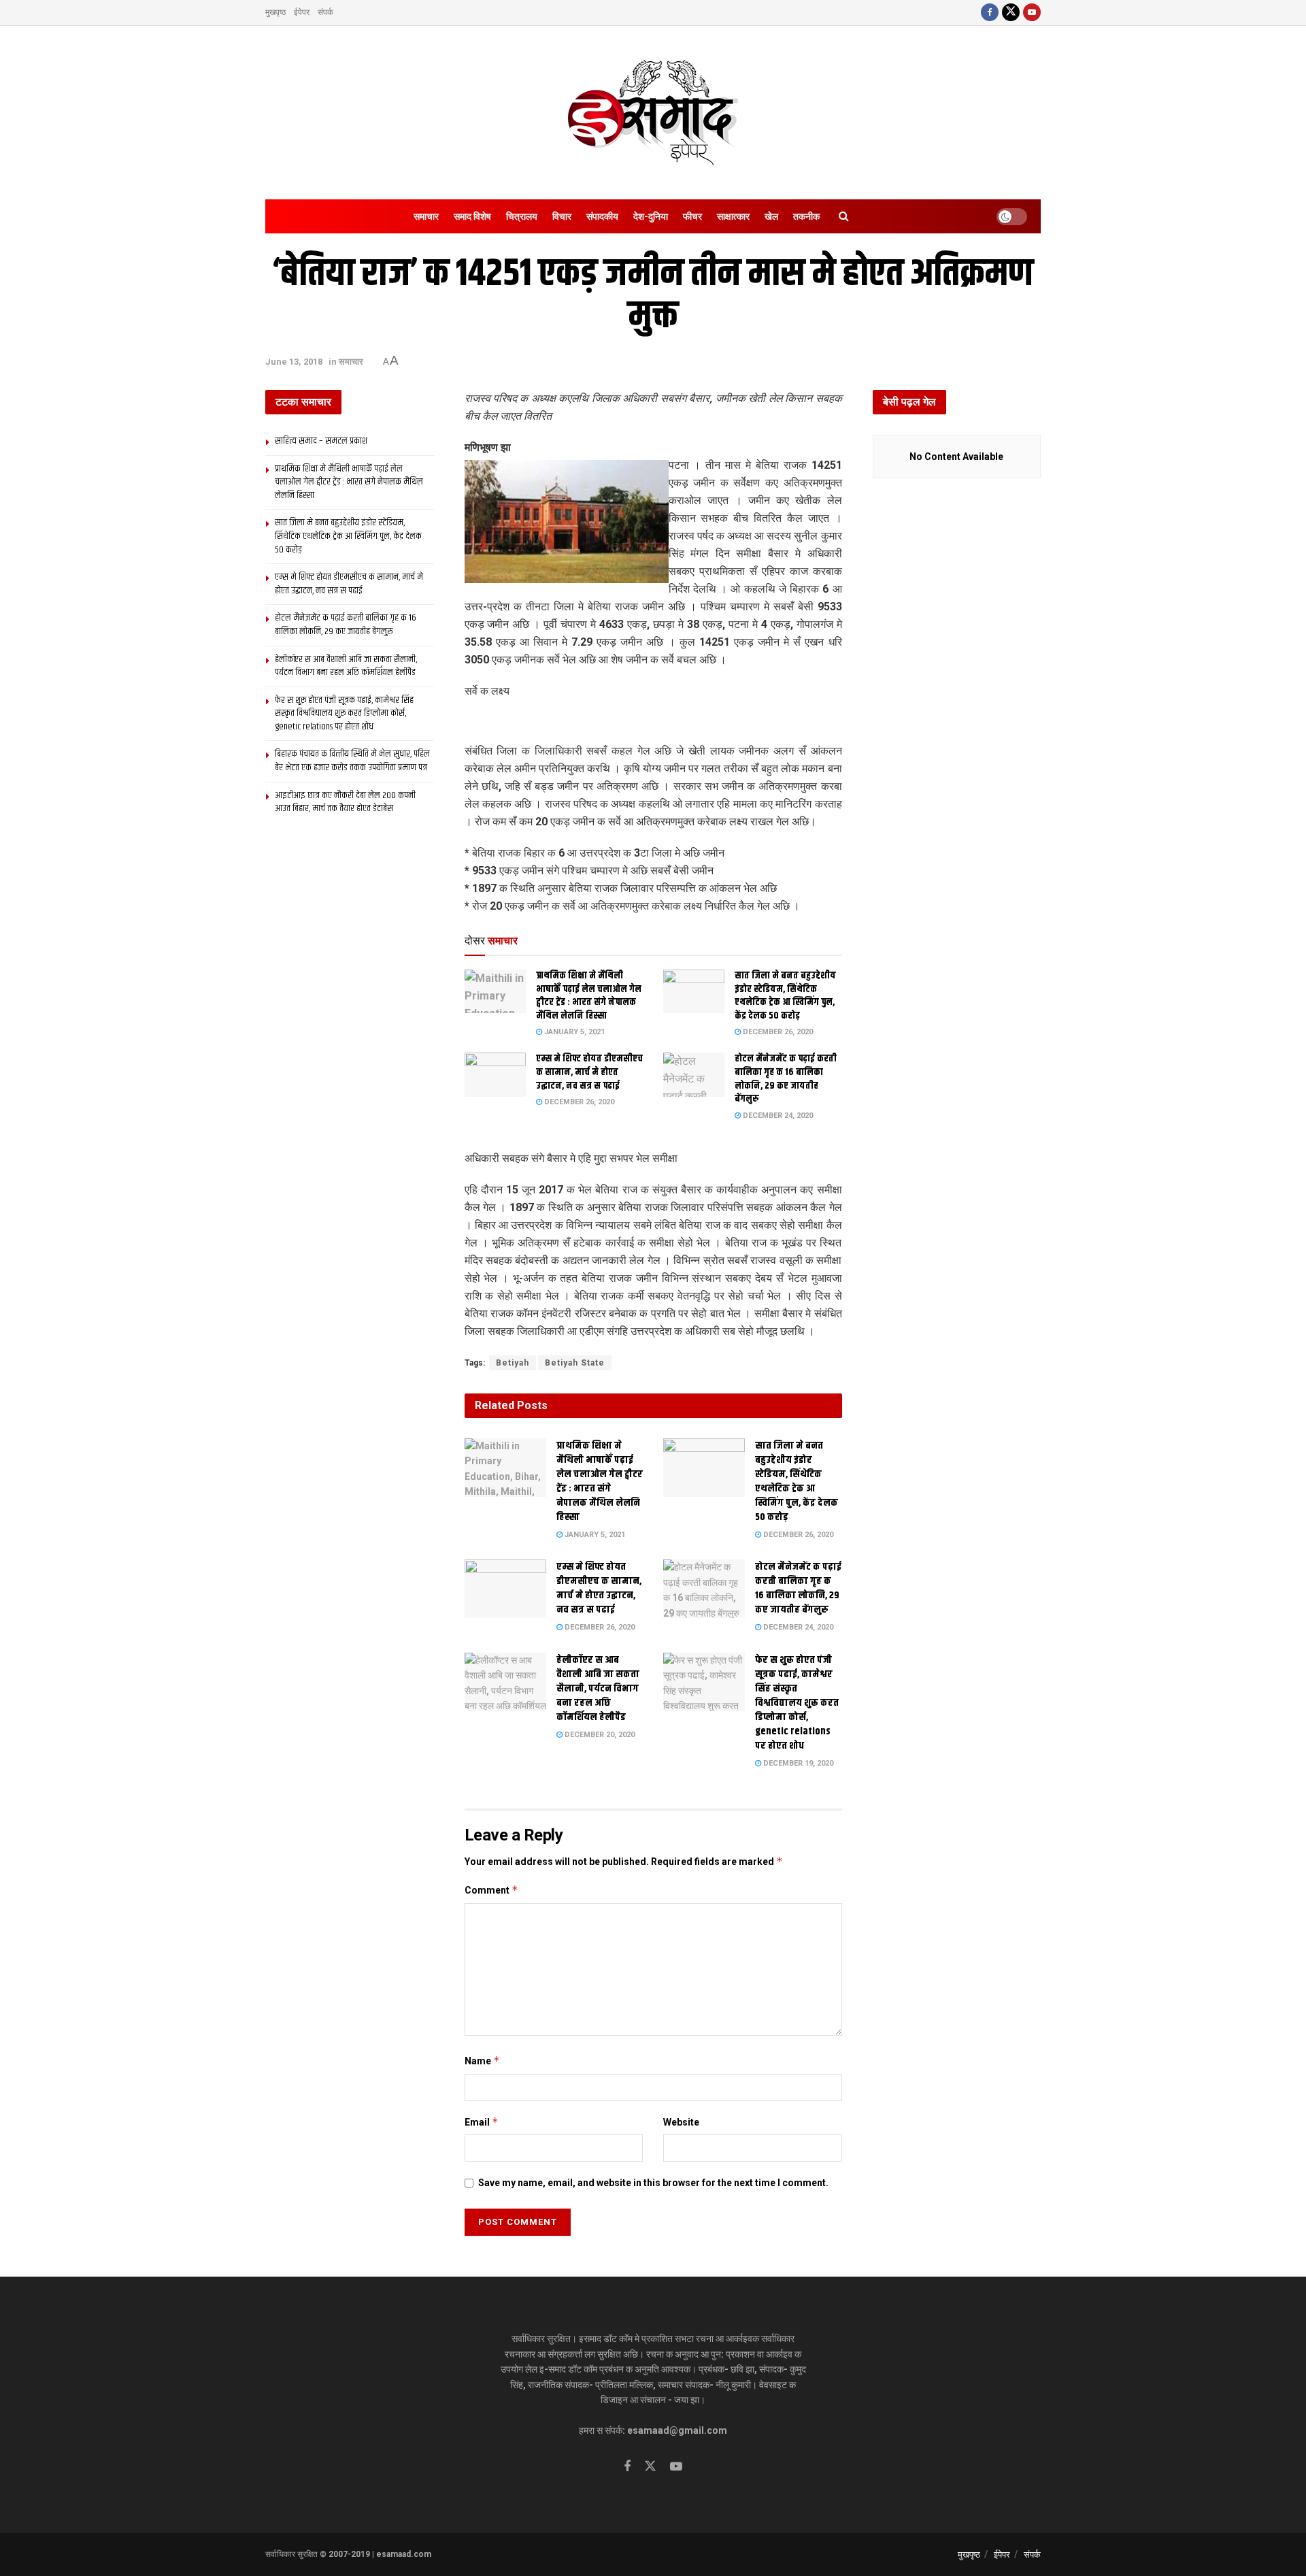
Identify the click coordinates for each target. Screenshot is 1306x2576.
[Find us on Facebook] (990, 13)
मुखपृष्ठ (275, 12)
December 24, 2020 (777, 1116)
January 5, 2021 (573, 1032)
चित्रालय (522, 216)
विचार (562, 216)
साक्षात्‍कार (733, 216)
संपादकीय (602, 216)
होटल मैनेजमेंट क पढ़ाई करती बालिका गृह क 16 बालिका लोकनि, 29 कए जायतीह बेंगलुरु (786, 1079)
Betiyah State (575, 1363)
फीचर (692, 216)
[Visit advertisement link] (653, 723)
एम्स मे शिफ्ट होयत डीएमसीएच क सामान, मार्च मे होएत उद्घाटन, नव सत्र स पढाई (589, 1072)
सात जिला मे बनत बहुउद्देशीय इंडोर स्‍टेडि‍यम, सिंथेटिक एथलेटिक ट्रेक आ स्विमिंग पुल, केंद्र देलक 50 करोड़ (785, 996)
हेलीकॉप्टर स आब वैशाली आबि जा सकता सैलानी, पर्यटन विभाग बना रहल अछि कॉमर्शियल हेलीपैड (598, 1688)
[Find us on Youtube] (1032, 13)
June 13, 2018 (294, 362)
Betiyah (513, 1363)
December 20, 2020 (599, 1735)
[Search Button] (844, 216)
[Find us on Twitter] (1011, 13)
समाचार (426, 216)
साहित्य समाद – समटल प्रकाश (321, 441)
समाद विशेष (472, 216)
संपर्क (325, 12)
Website (681, 2122)
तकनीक (806, 216)
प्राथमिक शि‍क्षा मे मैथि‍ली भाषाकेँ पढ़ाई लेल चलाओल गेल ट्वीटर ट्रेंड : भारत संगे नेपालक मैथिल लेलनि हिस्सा (589, 996)
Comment (491, 1890)
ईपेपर (302, 12)
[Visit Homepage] (653, 113)
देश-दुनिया (651, 216)
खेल (771, 216)
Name (482, 2061)
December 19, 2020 (797, 1763)
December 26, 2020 (777, 1032)
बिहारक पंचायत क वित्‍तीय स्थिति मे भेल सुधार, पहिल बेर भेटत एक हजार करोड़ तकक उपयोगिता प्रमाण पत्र (352, 761)
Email (482, 2122)
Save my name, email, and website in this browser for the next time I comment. (653, 2183)
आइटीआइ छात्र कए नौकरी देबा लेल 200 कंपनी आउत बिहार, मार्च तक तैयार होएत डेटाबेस (345, 802)
